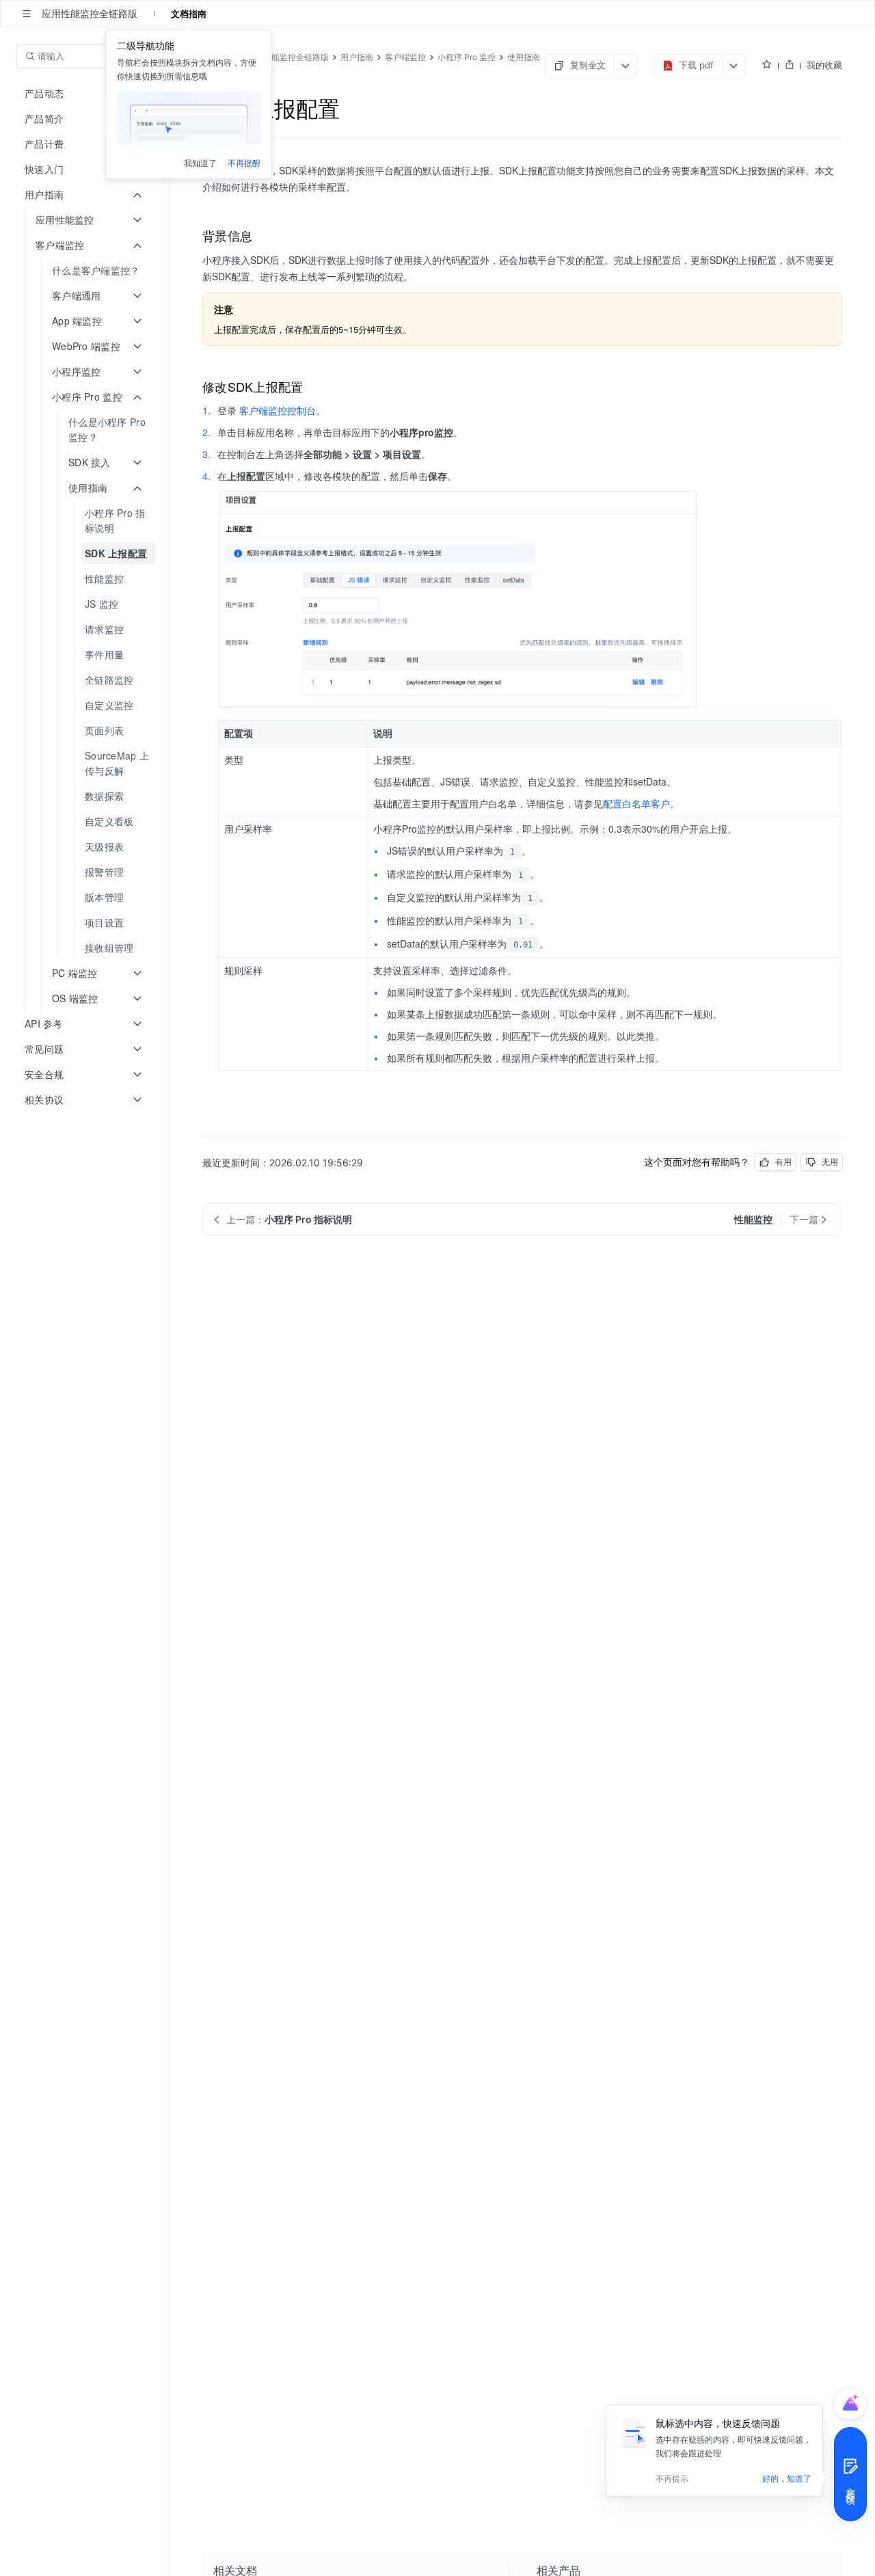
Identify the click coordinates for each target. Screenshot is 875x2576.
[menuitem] (86, 270)
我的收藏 (824, 65)
